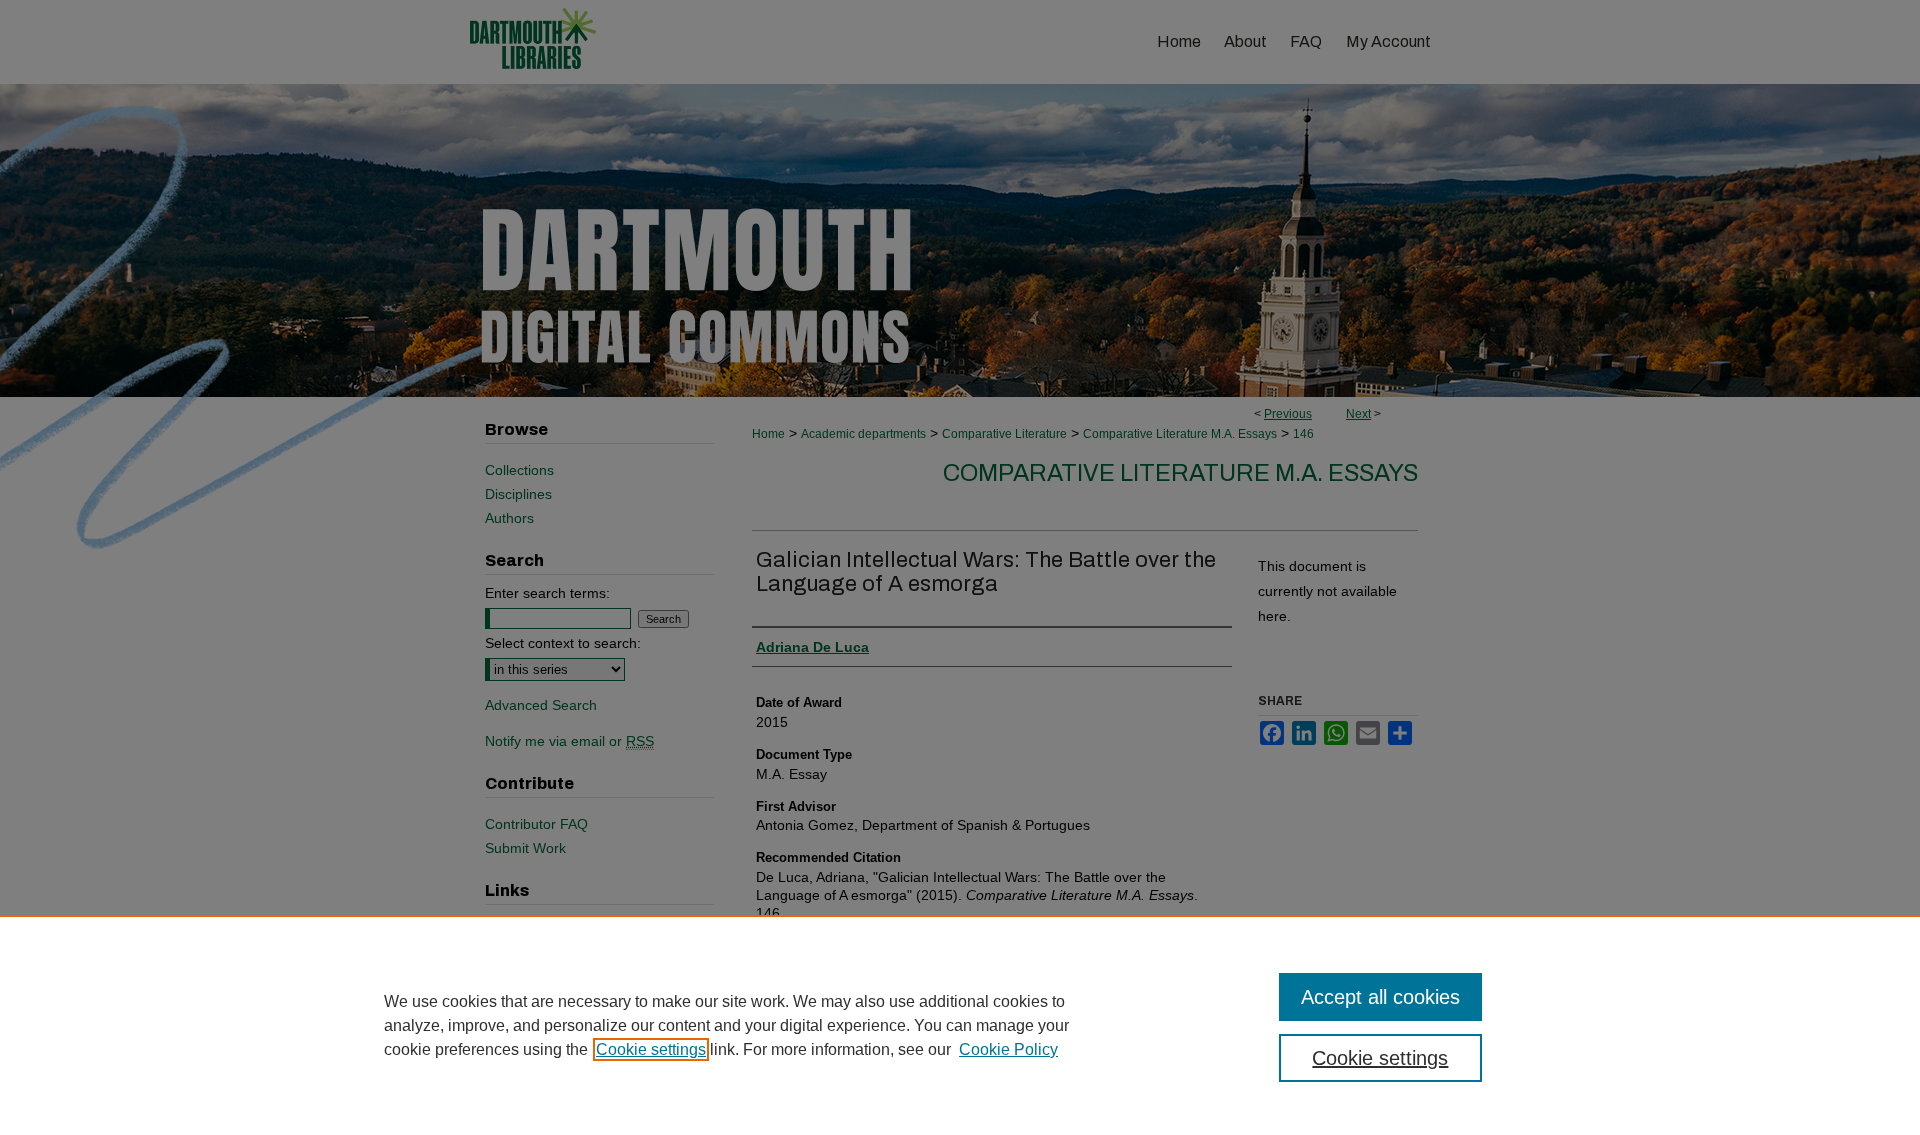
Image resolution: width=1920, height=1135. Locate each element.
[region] (960, 1025)
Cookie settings (651, 1049)
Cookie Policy (1008, 1049)
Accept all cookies (1380, 997)
